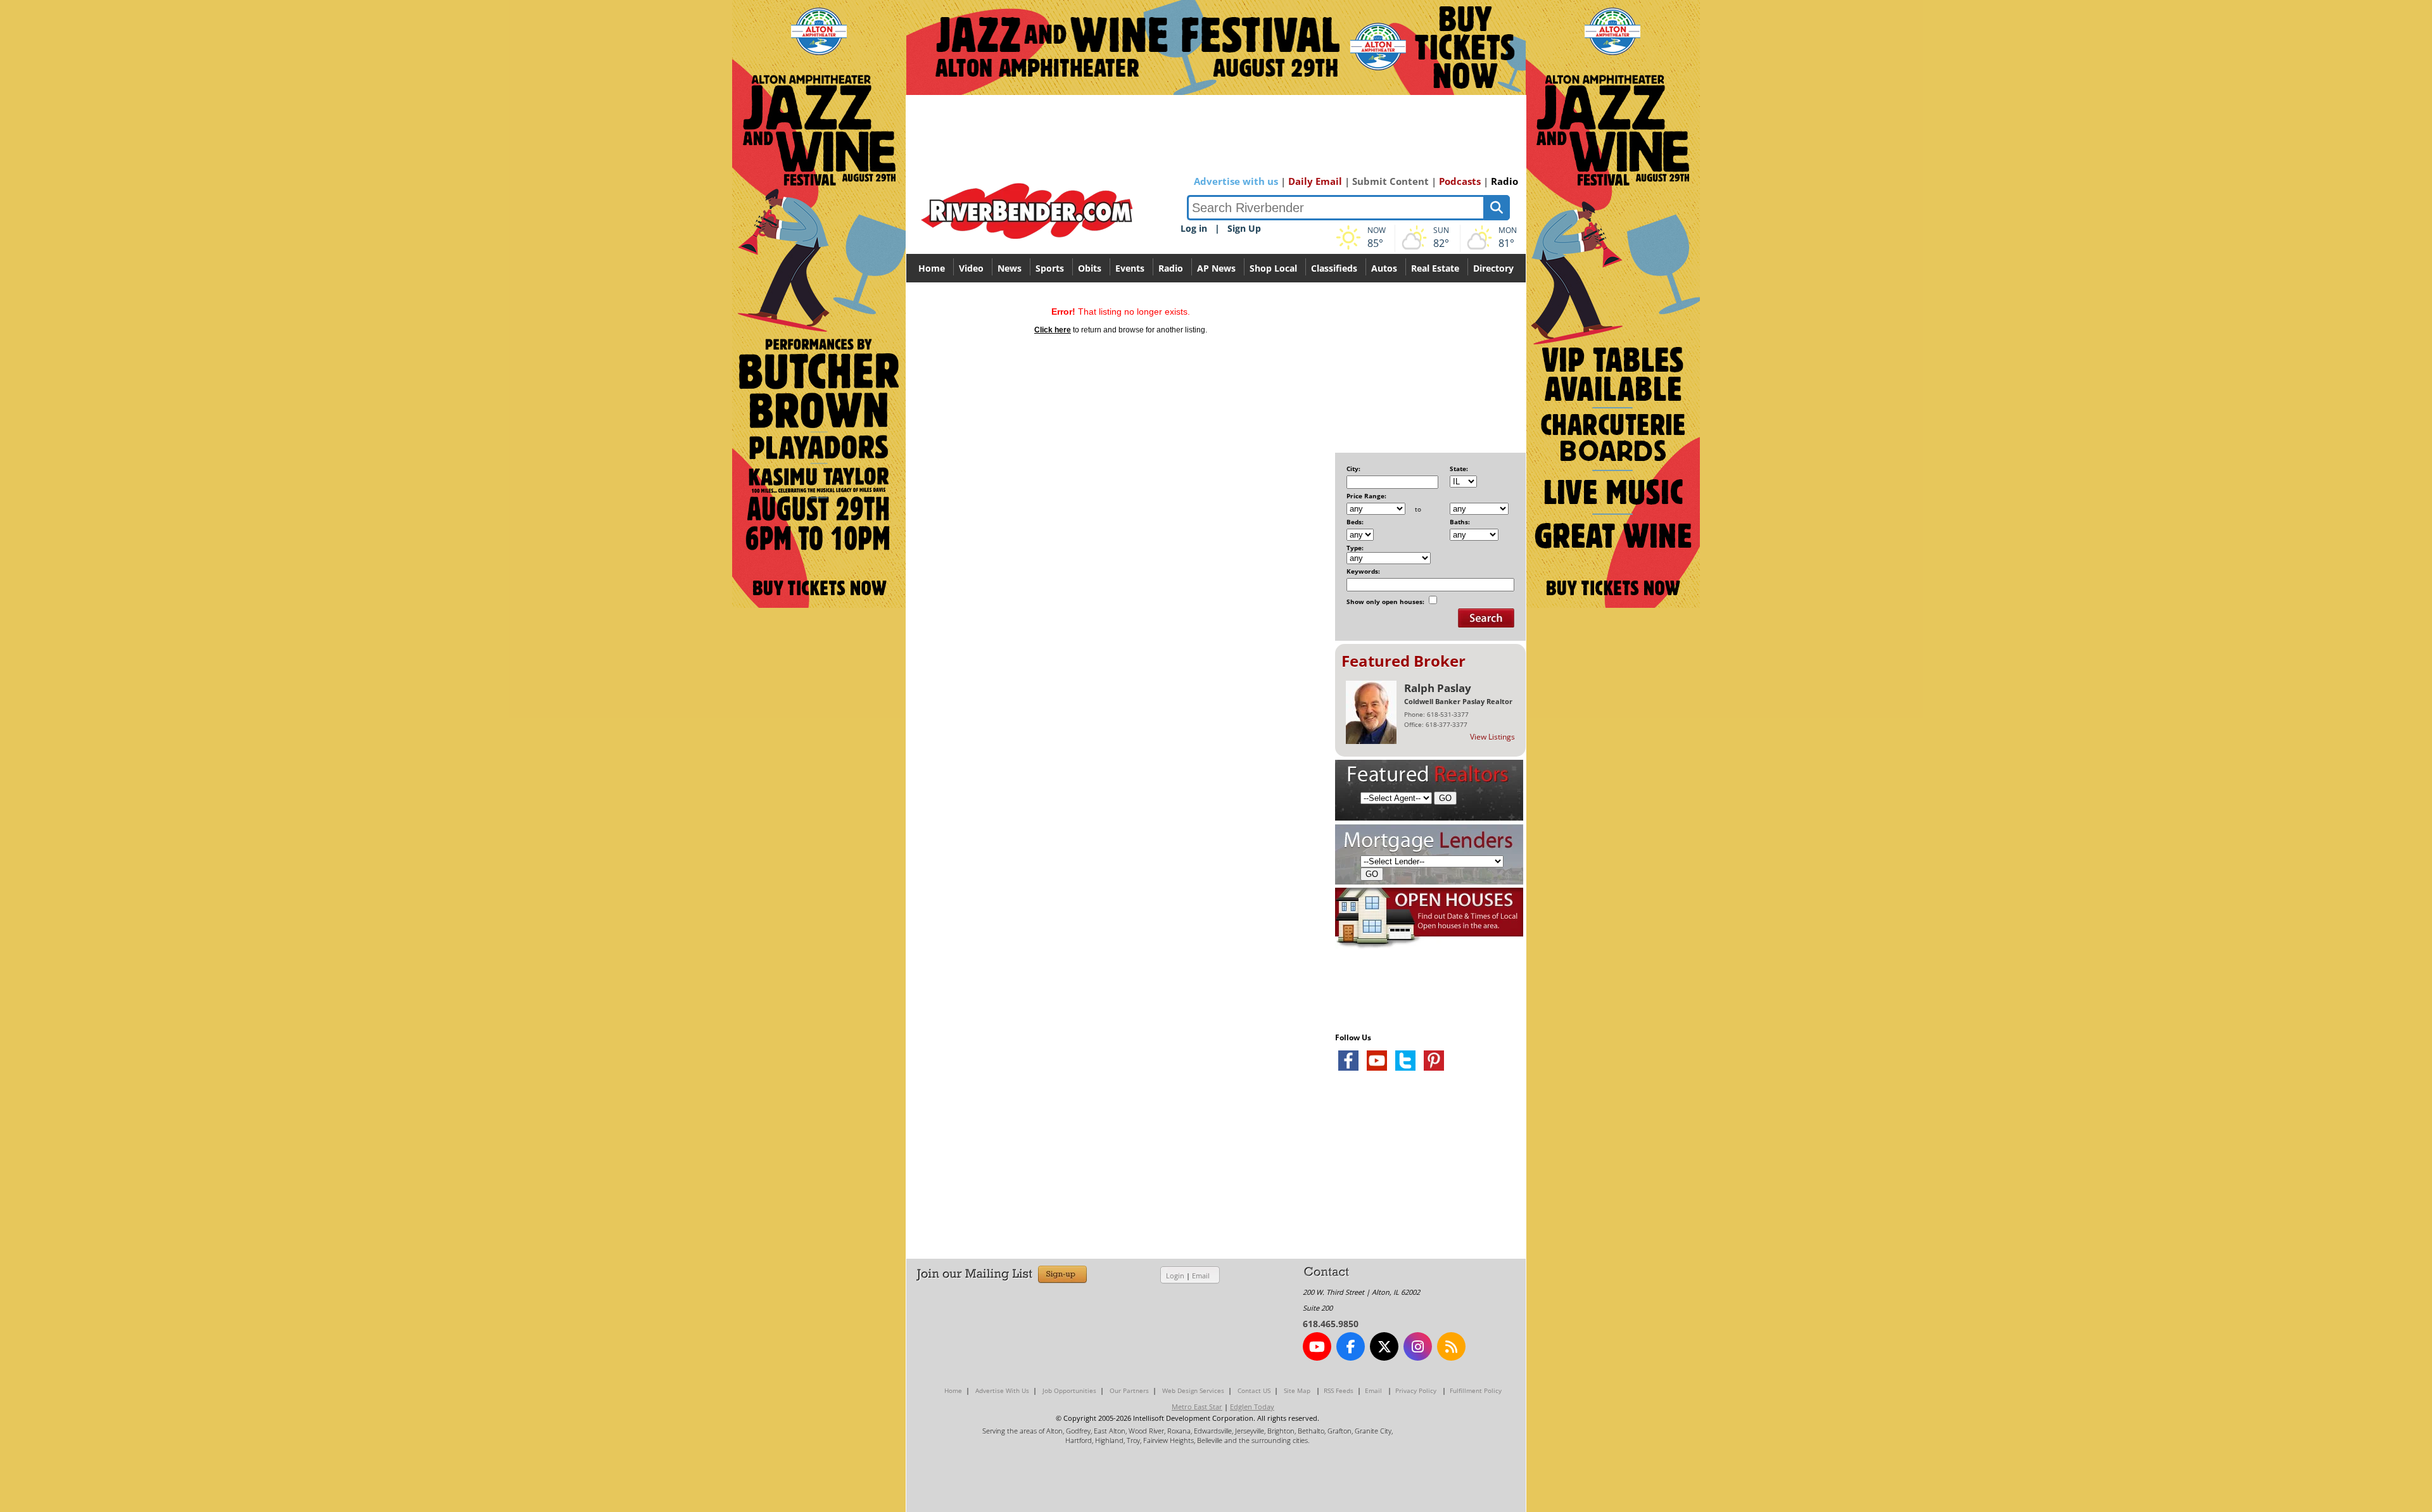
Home (932, 268)
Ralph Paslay (1438, 688)
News (1010, 268)
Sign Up (1244, 228)
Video (971, 268)
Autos (1384, 268)
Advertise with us (1236, 181)
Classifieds (1334, 268)
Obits (1090, 268)
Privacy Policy (1416, 1390)
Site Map (1297, 1390)
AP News (1216, 268)
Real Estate (1435, 268)
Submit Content (1390, 181)
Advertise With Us (1002, 1390)
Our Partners (1129, 1390)
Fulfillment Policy (1476, 1390)
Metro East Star (1197, 1407)
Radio (1504, 181)
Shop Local (1273, 268)
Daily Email (1315, 181)
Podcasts (1460, 181)
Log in (1194, 228)
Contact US (1254, 1390)
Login (1175, 1276)
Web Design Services (1193, 1390)
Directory (1493, 268)
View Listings (1492, 737)
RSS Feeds (1339, 1390)
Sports (1050, 268)
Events (1130, 268)
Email (1201, 1276)
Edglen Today (1252, 1407)
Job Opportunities (1069, 1390)
